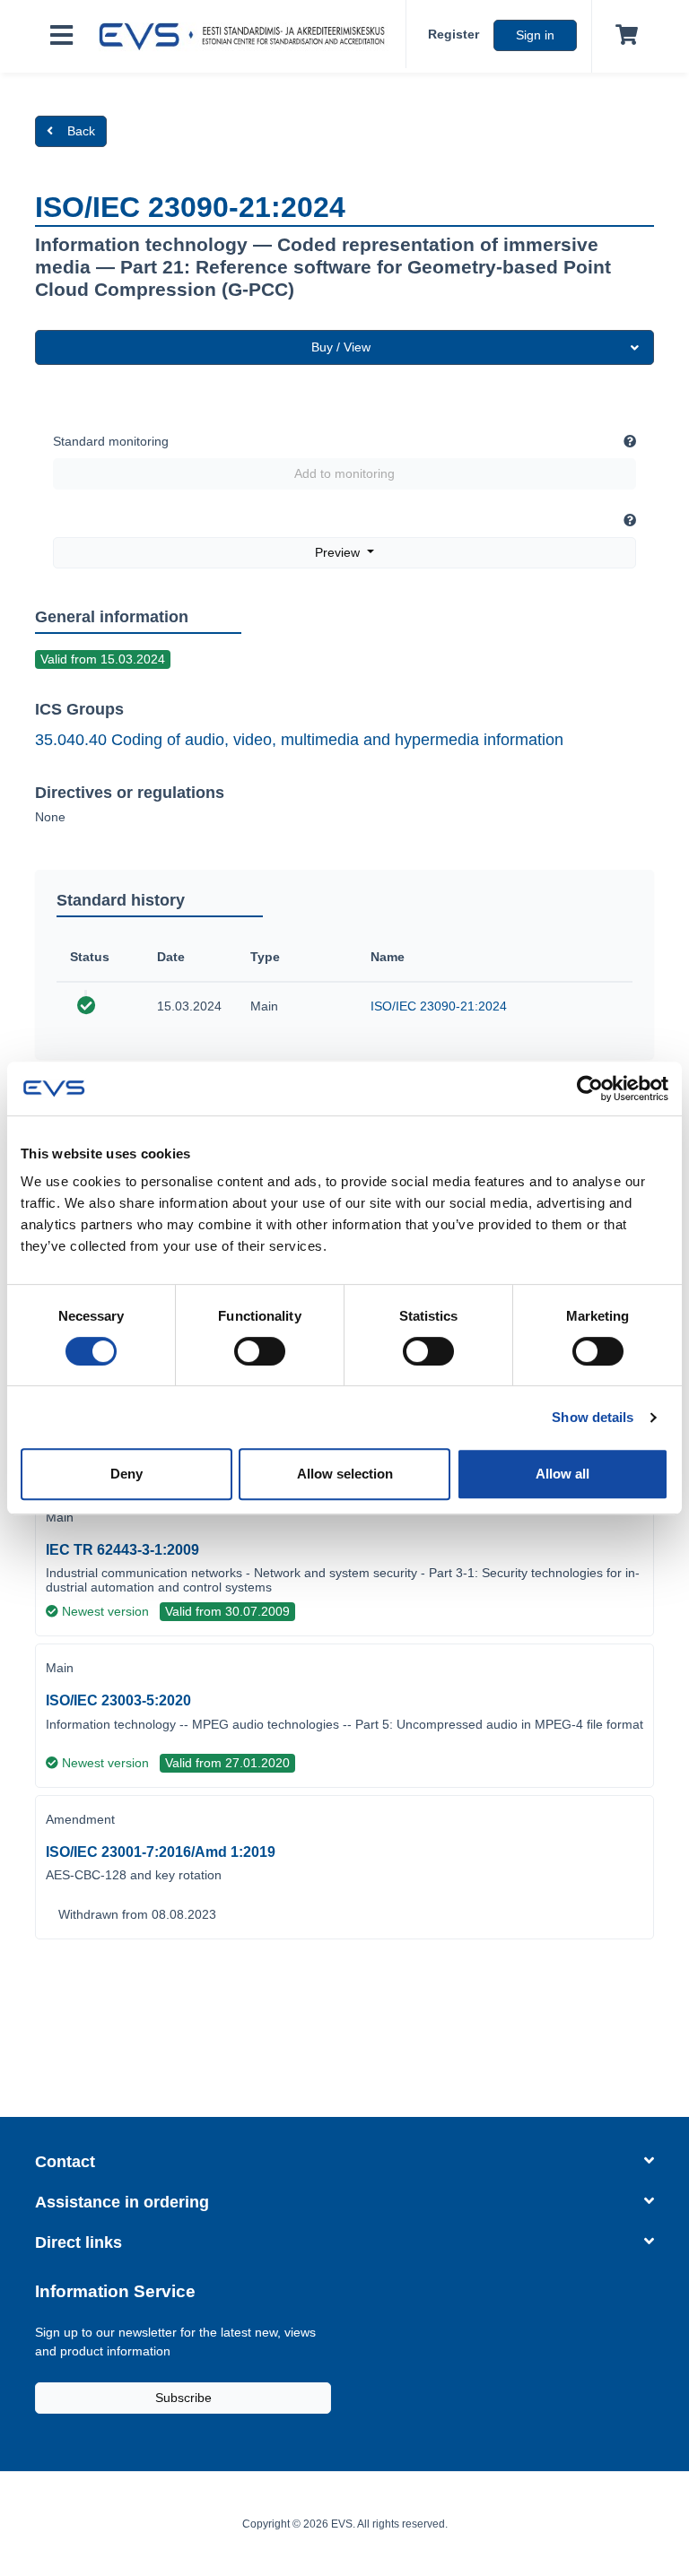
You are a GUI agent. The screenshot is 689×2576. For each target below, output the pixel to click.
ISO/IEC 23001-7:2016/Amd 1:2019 (161, 1852)
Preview (339, 552)
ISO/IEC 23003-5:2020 (118, 1700)
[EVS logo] (247, 37)
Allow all (563, 1474)
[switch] (260, 1351)
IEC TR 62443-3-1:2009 (122, 1550)
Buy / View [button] (341, 347)
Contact (65, 2162)
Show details (593, 1417)
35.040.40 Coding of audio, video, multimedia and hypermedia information (299, 740)
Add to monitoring (344, 473)
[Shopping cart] (623, 36)
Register (454, 34)
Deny (126, 1474)
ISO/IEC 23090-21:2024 (439, 1006)
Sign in (535, 35)
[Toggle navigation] (61, 36)
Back (81, 131)
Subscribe (183, 2398)
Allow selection (345, 1474)
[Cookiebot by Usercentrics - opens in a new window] (590, 1089)
